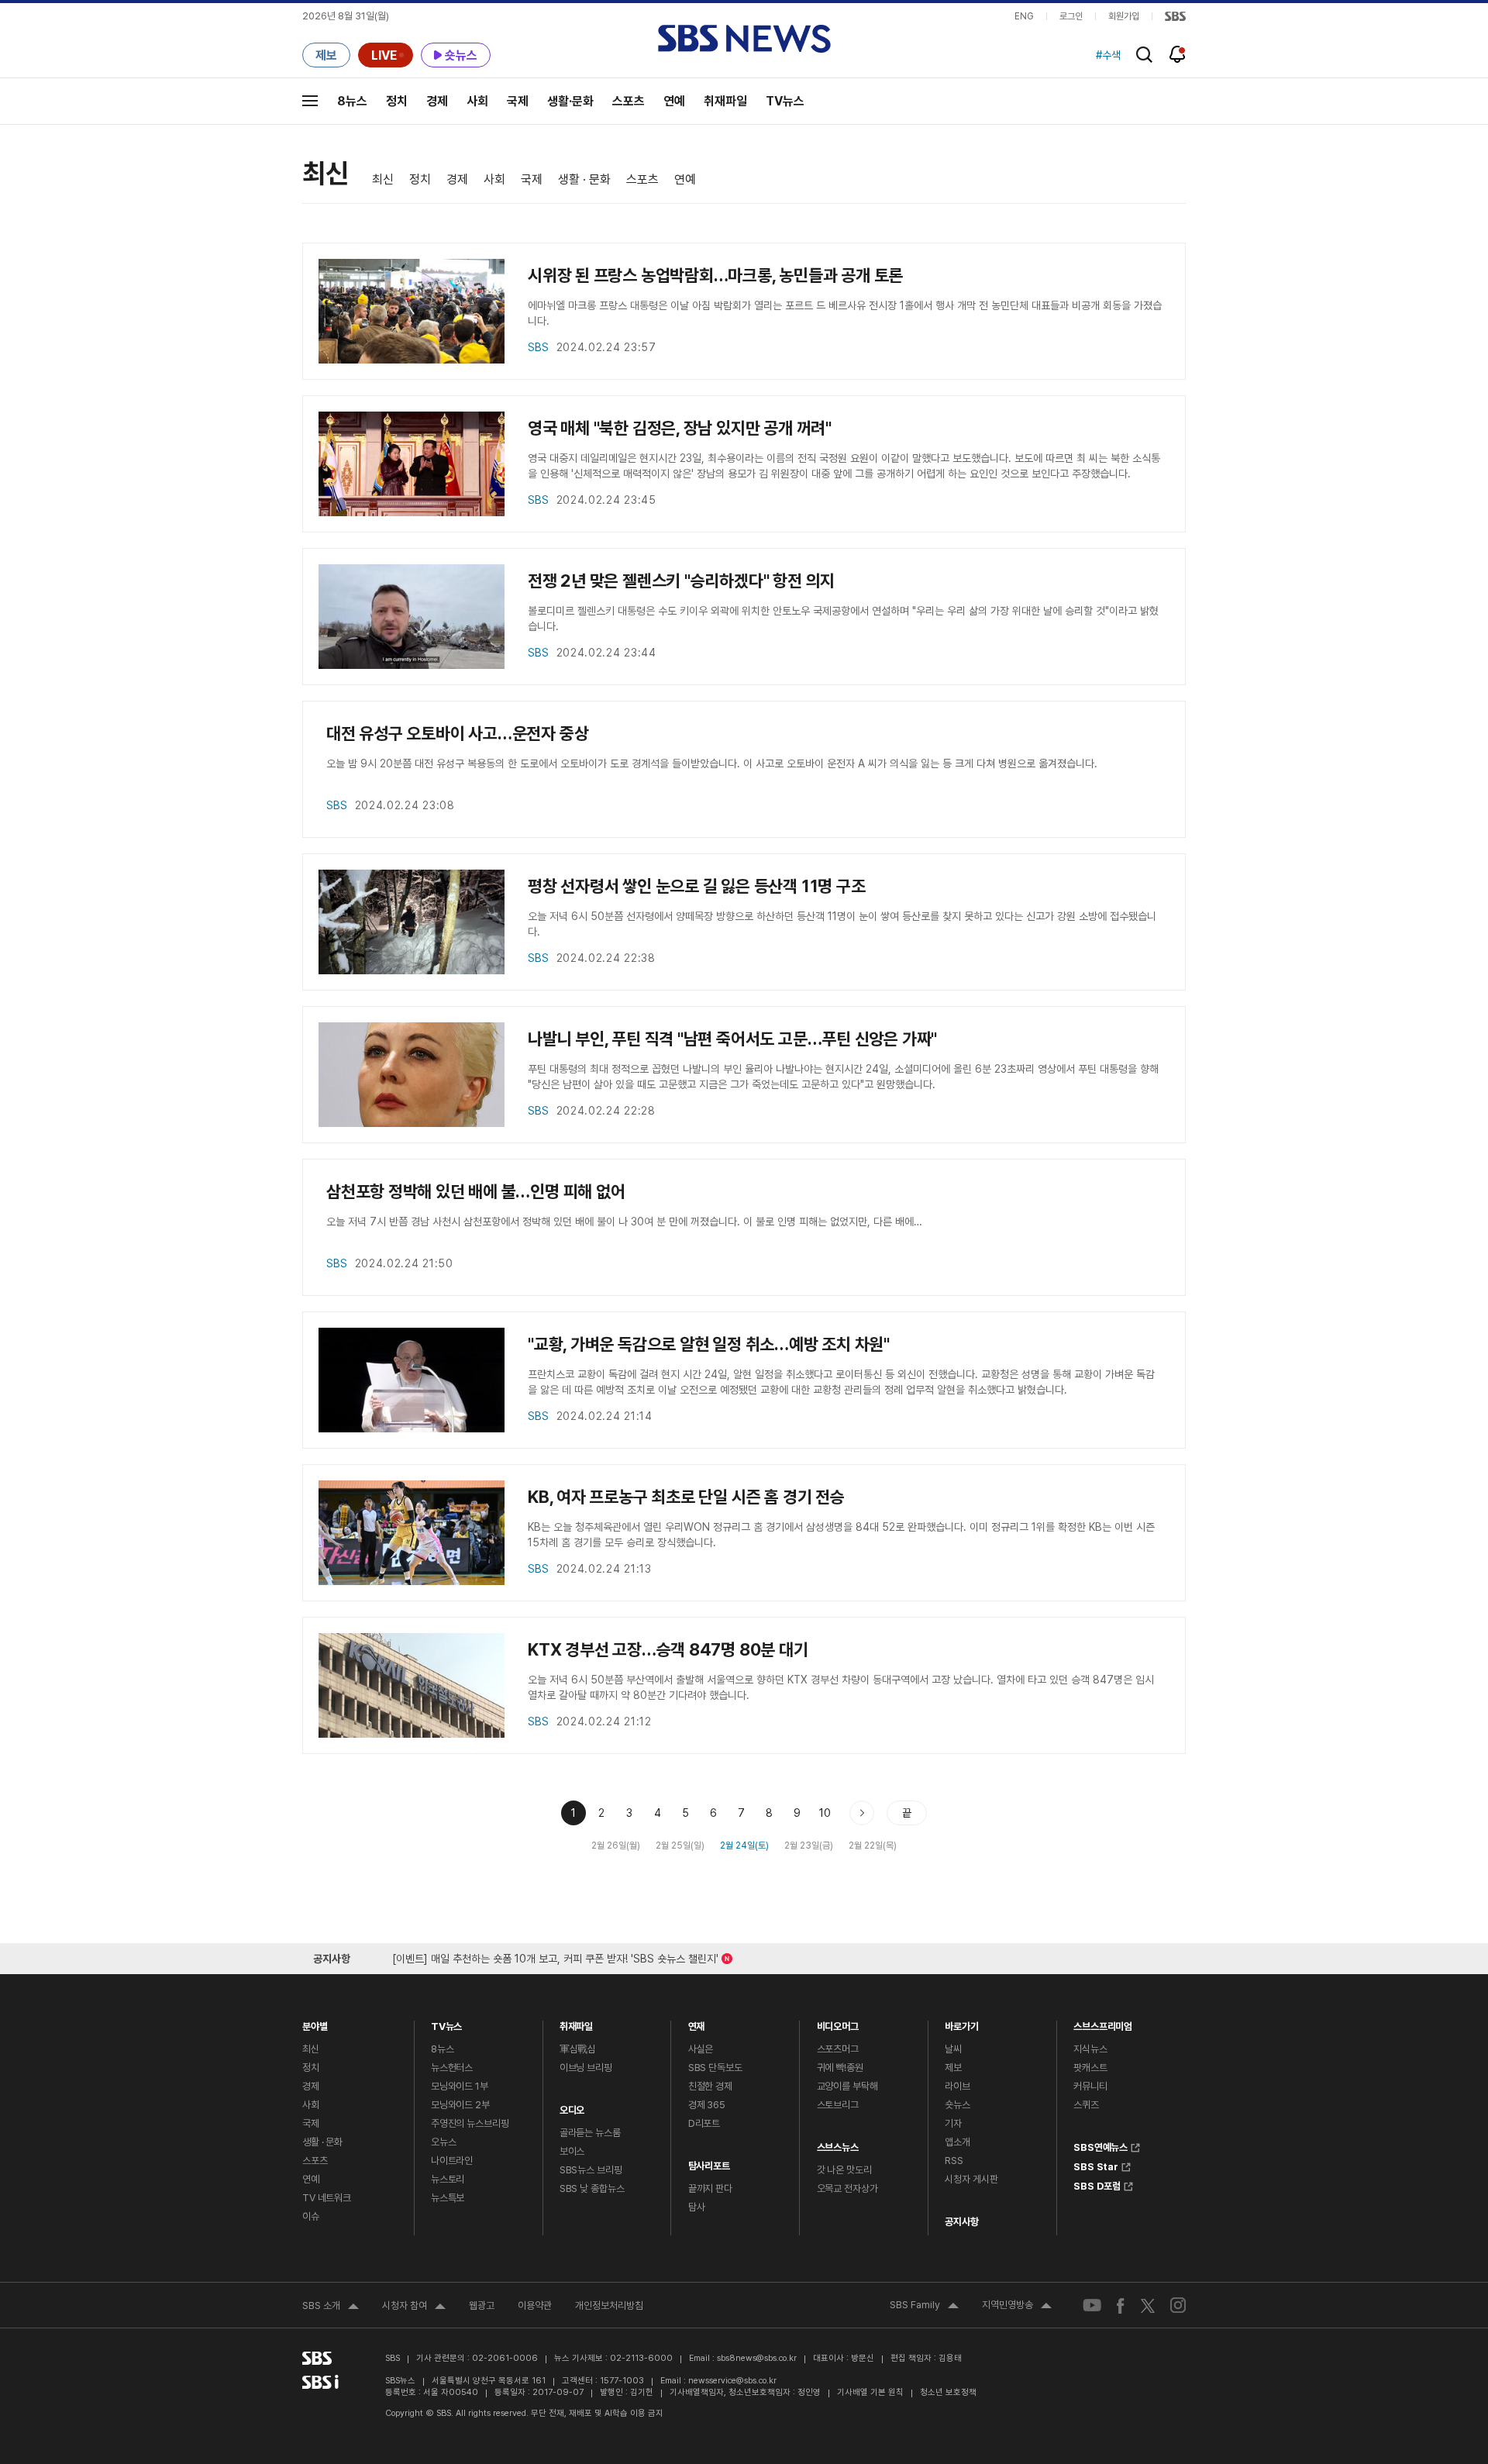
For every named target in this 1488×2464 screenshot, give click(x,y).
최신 (383, 179)
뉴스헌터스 (452, 2068)
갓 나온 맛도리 (844, 2170)
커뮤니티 (1090, 2086)
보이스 (572, 2151)
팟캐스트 (1090, 2068)
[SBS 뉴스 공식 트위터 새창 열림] (1148, 2305)
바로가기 (961, 2023)
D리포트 (704, 2123)
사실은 (701, 2049)
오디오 (572, 2106)
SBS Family (924, 2307)
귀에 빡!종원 (840, 2068)
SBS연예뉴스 (1100, 2145)
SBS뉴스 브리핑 (591, 2170)
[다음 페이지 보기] (862, 1813)
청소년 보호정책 (948, 2392)
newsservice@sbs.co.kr (732, 2381)
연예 (674, 101)
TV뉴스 (785, 101)
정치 (397, 101)
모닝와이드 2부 (460, 2105)
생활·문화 (570, 101)
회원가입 (1124, 16)
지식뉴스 (1090, 2049)
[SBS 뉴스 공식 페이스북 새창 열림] (1121, 2305)
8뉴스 (352, 101)
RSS (954, 2161)
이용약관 (535, 2305)
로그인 (1071, 16)
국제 (518, 101)
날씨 (953, 2049)
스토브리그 (838, 2105)
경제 (437, 101)
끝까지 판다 (710, 2188)
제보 (953, 2068)
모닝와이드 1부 (460, 2086)
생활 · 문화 (584, 179)
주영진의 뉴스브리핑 (470, 2123)
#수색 (1108, 50)
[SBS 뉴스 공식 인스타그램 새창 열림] (1178, 2305)
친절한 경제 (710, 2086)
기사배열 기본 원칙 (870, 2392)
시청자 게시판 (971, 2179)
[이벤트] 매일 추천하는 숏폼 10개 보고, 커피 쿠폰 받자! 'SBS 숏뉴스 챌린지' (555, 1956)
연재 (697, 2023)
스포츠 (629, 101)
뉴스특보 (448, 2198)
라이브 (958, 2086)
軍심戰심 (578, 2049)
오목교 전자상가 (847, 2188)
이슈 (311, 2216)
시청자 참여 (414, 2307)
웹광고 (482, 2305)
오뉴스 (444, 2142)
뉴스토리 (448, 2179)
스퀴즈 (1086, 2105)
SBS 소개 (331, 2307)
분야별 (315, 2023)
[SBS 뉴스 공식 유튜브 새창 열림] (1092, 2305)
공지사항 (961, 2222)
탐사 (697, 2207)
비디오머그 (838, 2023)
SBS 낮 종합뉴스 (592, 2188)
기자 (953, 2123)
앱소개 (958, 2142)
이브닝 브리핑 (586, 2068)
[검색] (1144, 55)
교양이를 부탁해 (847, 2086)
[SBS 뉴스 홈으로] (744, 39)
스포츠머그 (838, 2049)
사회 (477, 101)
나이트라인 (452, 2161)
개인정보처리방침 (609, 2305)
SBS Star (1096, 2165)
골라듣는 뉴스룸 (590, 2133)
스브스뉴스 (838, 2144)
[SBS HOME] (1175, 16)
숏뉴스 (958, 2105)
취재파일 (725, 101)
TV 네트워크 (327, 2198)
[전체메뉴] (310, 101)
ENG (1024, 16)
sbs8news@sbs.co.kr (757, 2358)
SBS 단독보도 (715, 2068)
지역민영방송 (1017, 2307)
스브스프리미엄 (1103, 2023)
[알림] (1178, 54)
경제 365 (707, 2105)
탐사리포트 (709, 2162)
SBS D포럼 (1097, 2184)
